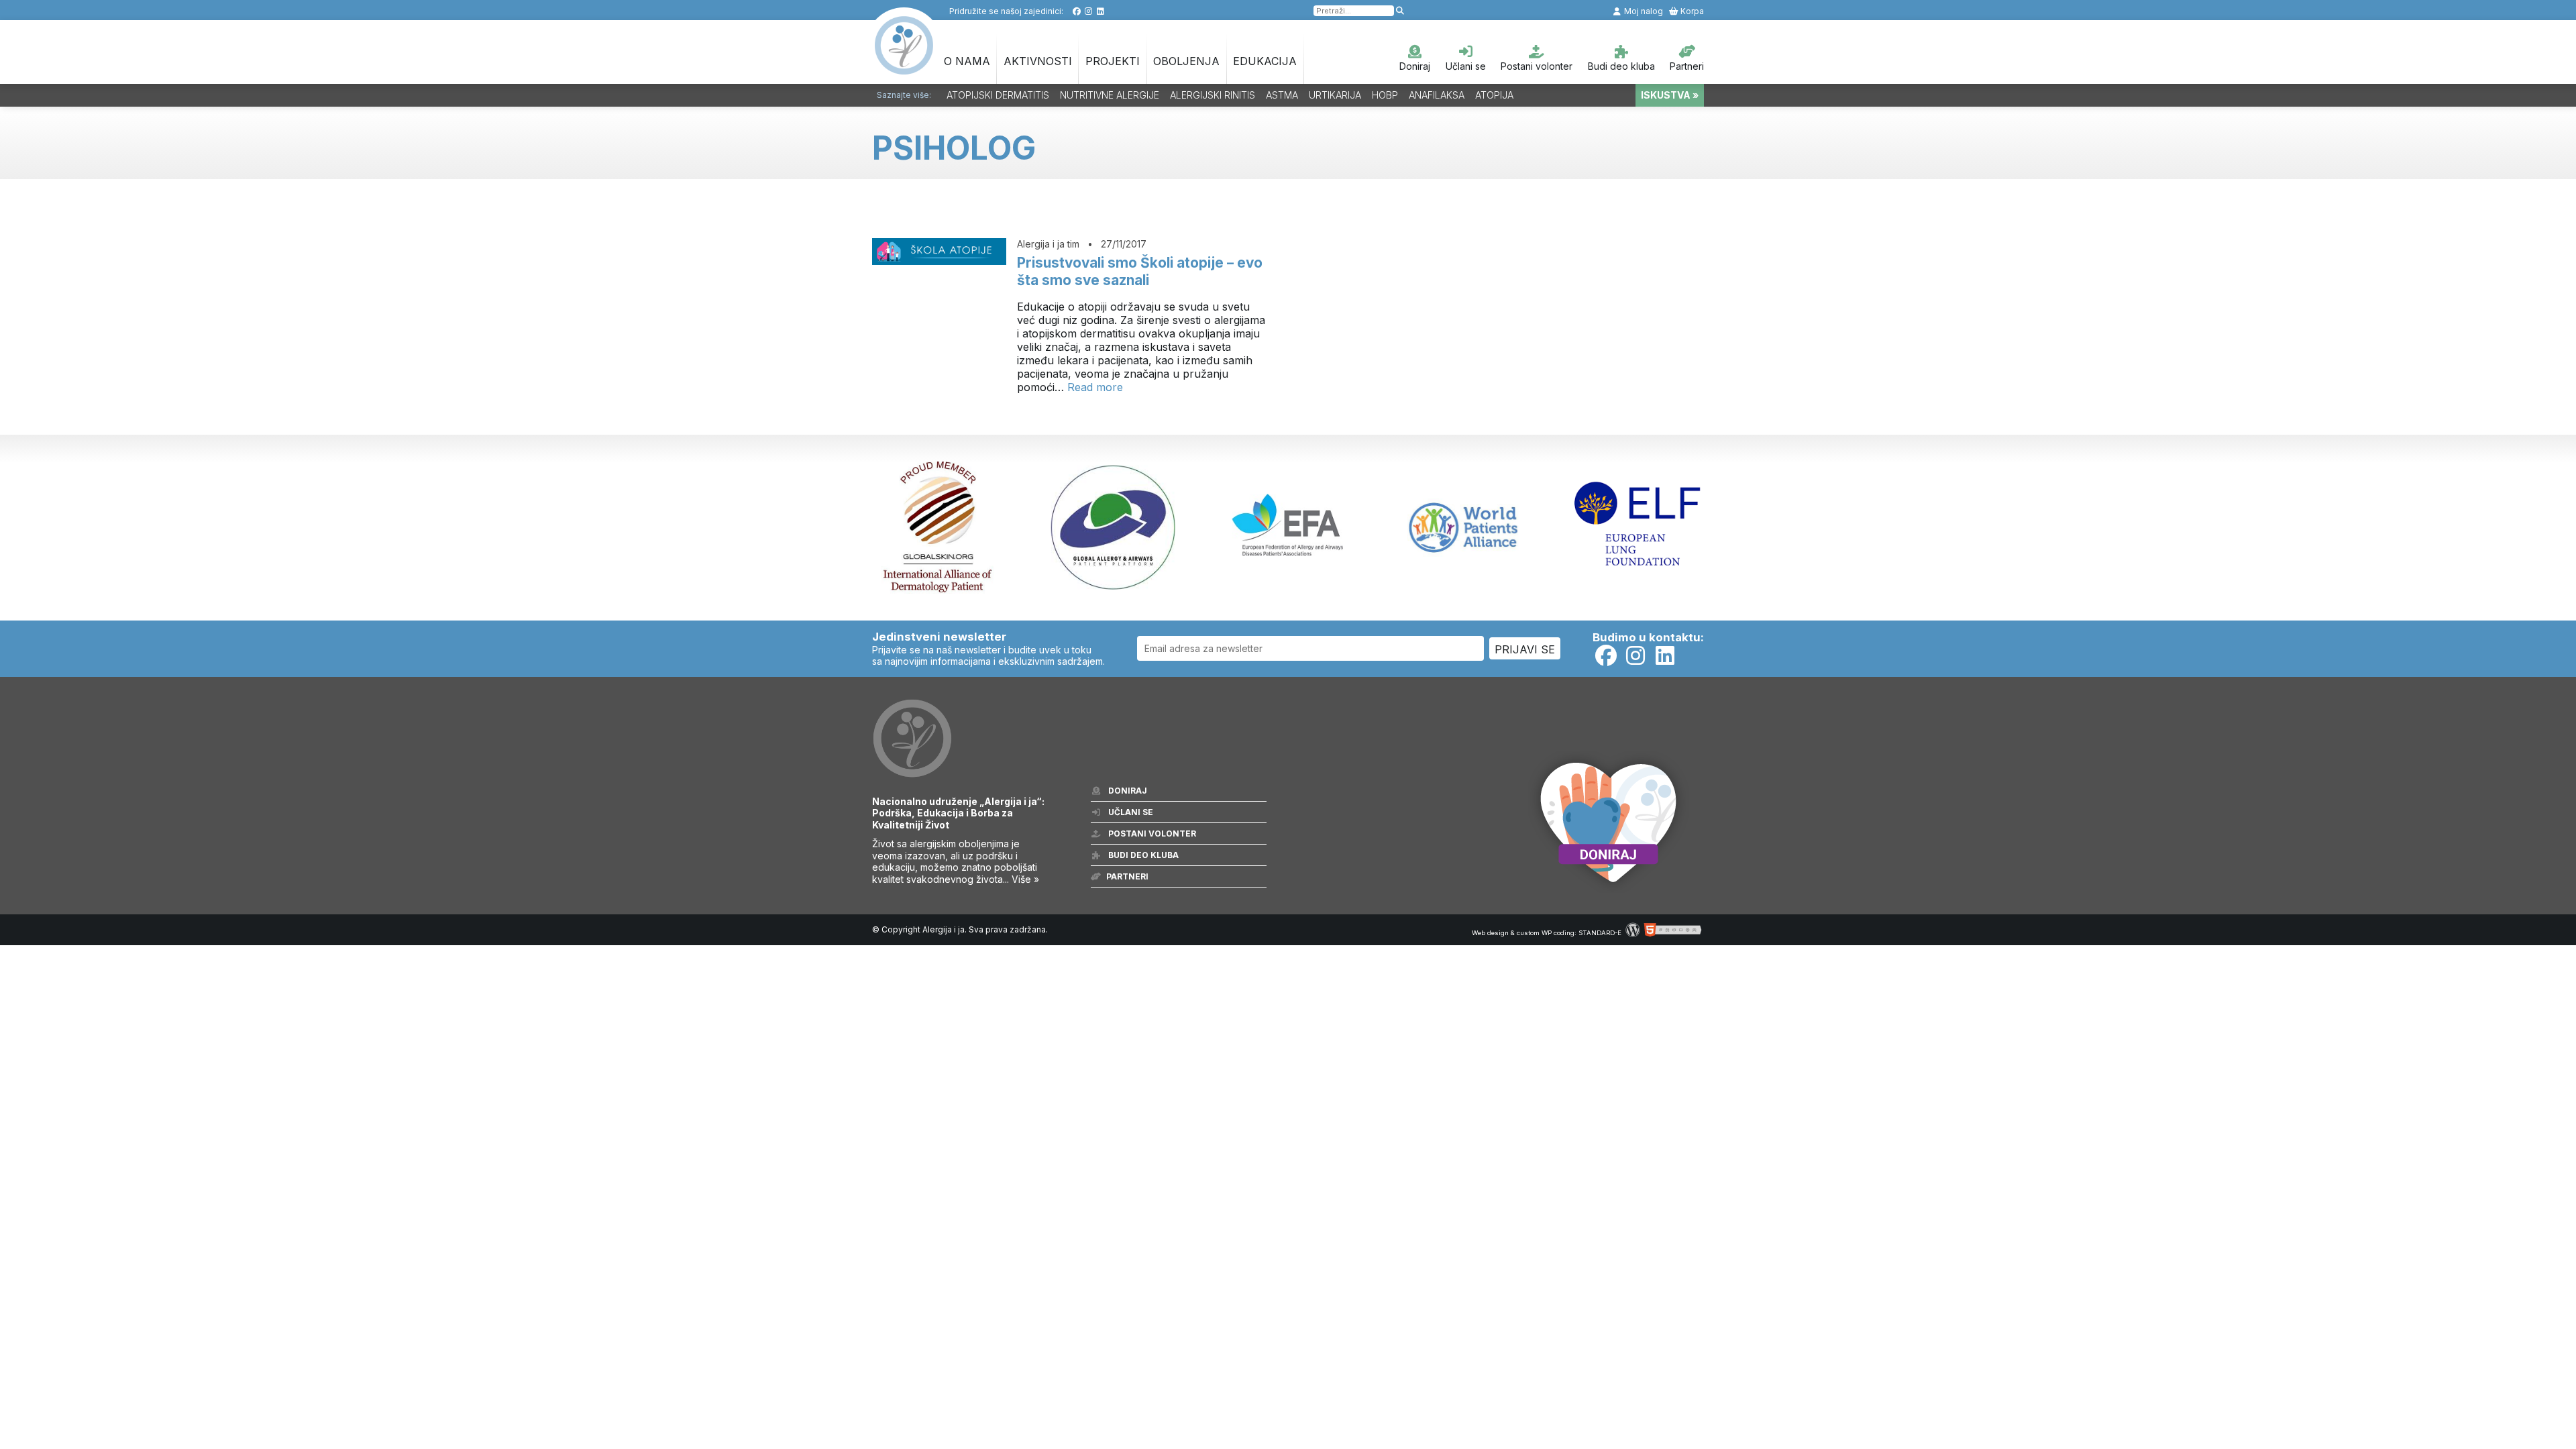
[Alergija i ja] (904, 68)
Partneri (1687, 66)
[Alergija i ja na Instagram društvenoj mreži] (1088, 11)
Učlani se (1466, 66)
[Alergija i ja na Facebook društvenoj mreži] (1076, 11)
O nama (967, 61)
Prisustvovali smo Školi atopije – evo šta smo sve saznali (1140, 271)
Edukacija (1265, 61)
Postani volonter (1537, 66)
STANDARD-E (1600, 933)
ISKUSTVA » (1670, 95)
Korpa (1691, 11)
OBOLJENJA (1186, 61)
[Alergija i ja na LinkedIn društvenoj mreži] (1101, 11)
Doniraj (1415, 66)
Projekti (1113, 61)
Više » (1025, 879)
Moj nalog (1643, 11)
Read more (1095, 387)
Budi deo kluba (1621, 66)
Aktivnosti (1038, 61)
